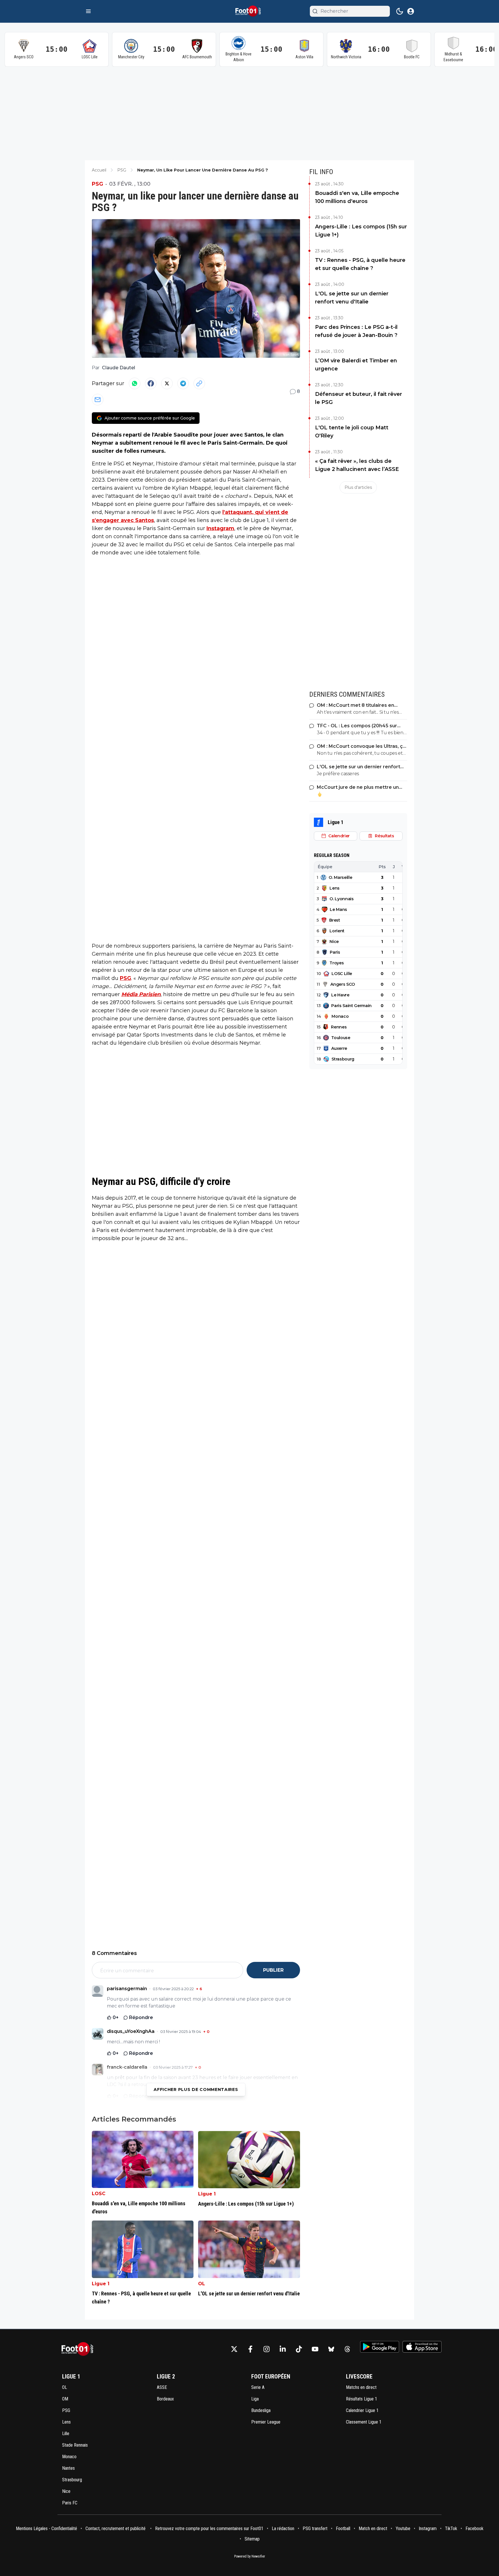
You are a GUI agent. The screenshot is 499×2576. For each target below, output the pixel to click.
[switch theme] (400, 11)
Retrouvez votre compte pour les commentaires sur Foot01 (209, 2529)
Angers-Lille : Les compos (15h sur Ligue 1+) (361, 231)
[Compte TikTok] (299, 2349)
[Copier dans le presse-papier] (199, 383)
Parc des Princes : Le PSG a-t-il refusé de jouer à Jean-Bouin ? (356, 331)
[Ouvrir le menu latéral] (88, 11)
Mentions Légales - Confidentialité (46, 2529)
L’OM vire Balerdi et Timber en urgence (356, 365)
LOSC (99, 2194)
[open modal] (411, 11)
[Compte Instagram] (267, 2349)
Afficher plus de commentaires (196, 2089)
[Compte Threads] (347, 2349)
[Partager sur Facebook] (151, 383)
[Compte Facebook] (250, 2349)
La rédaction (283, 2529)
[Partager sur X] (167, 383)
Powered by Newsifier (250, 2556)
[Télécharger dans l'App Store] (422, 2347)
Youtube (403, 2529)
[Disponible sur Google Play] (380, 2347)
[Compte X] (234, 2349)
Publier (273, 1970)
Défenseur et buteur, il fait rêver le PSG (359, 398)
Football (343, 2529)
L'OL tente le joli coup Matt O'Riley (352, 432)
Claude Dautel (119, 368)
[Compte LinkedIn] (283, 2349)
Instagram (220, 528)
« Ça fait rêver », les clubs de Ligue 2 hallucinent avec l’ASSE (357, 465)
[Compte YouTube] (315, 2349)
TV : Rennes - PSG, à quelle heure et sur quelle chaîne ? (360, 264)
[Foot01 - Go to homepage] (79, 2349)
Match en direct (373, 2529)
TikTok (451, 2529)
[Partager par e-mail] (98, 400)
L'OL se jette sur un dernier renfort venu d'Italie (352, 298)
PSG (97, 184)
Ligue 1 (207, 2194)
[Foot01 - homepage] (249, 11)
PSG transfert (315, 2529)
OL (202, 2284)
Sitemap (252, 2539)
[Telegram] (183, 383)
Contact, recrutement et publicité (116, 2529)
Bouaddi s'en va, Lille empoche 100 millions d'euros (357, 197)
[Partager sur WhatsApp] (135, 383)
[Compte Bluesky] (331, 2349)
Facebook (474, 2529)
